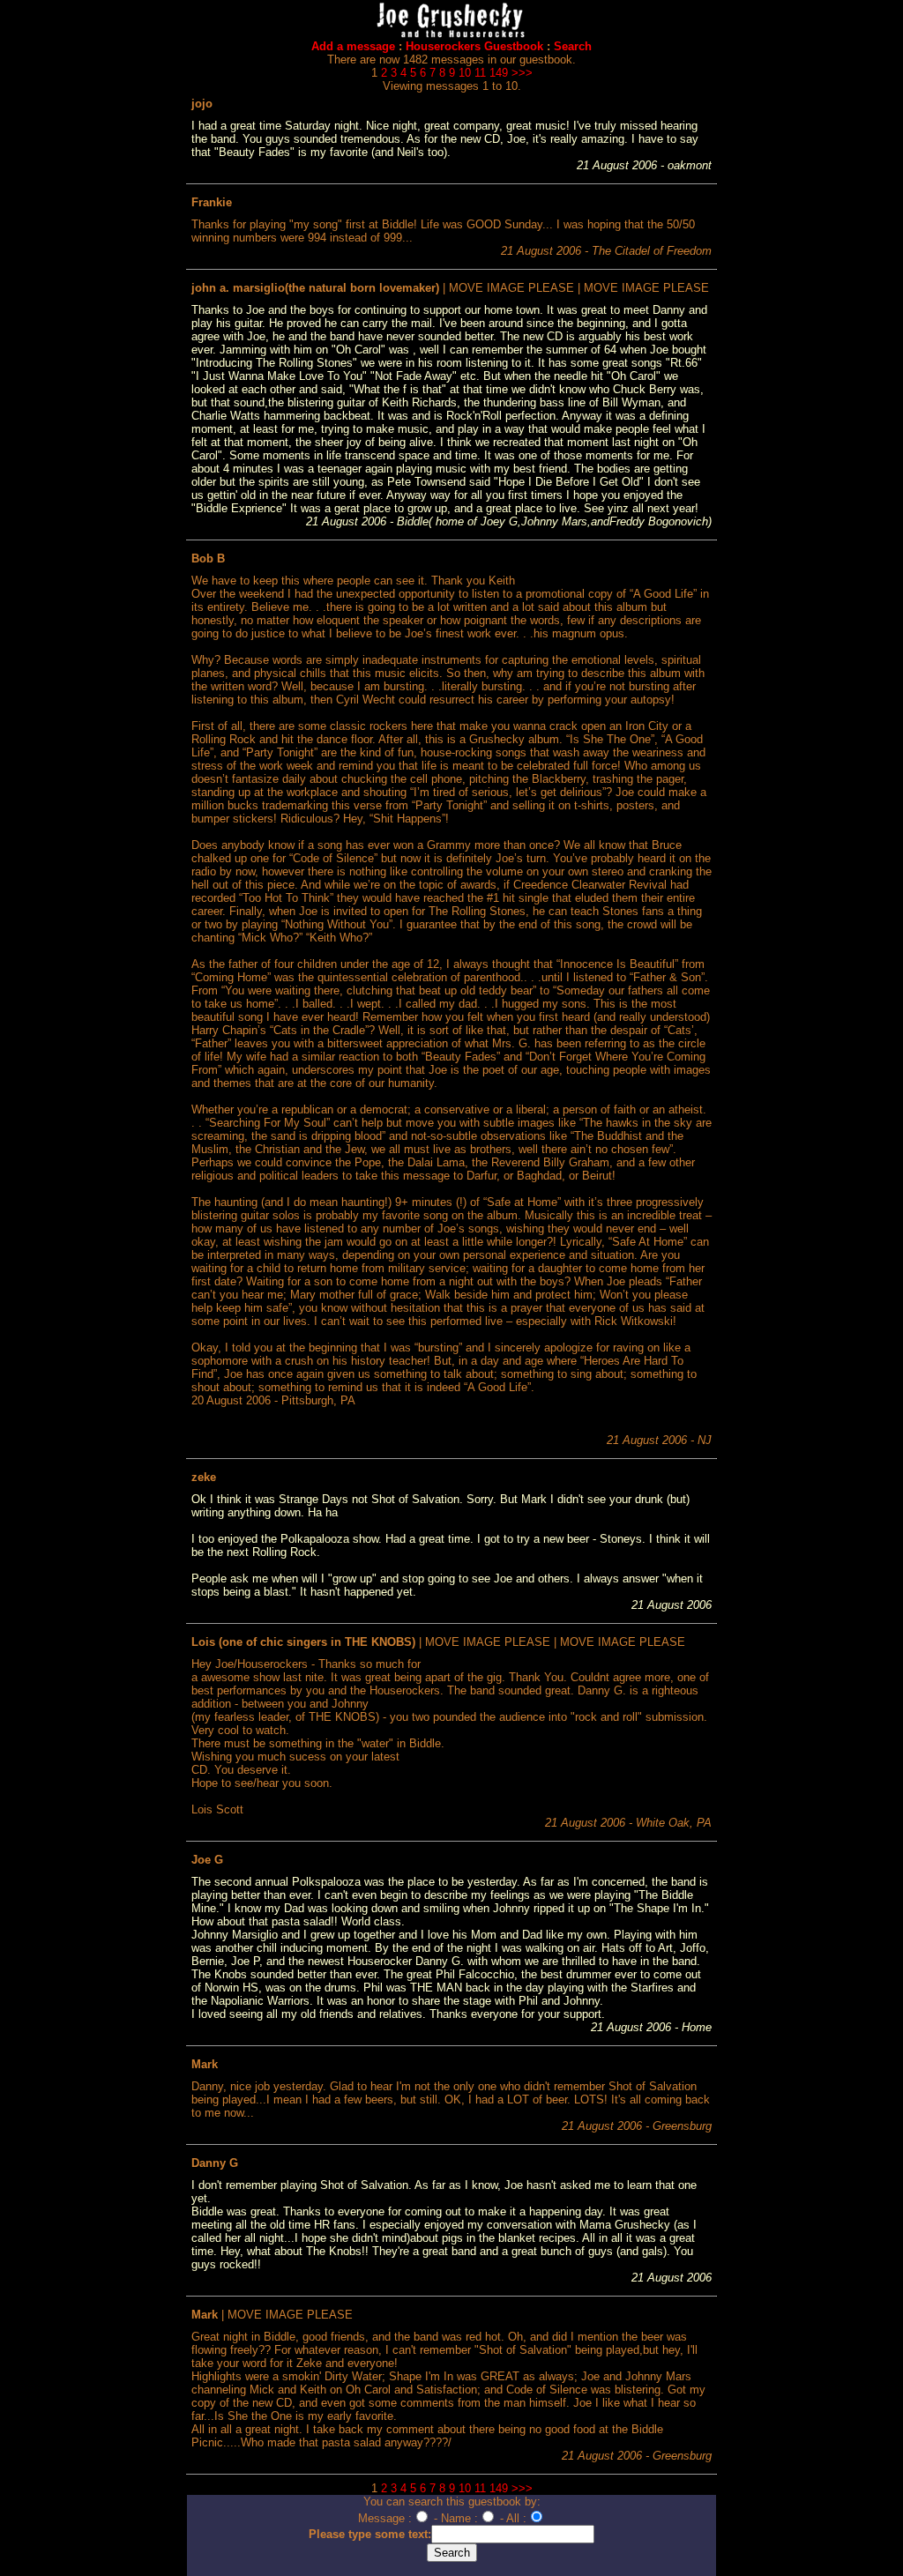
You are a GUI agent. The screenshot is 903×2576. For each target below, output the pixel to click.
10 (465, 73)
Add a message (353, 46)
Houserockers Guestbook (474, 46)
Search (573, 46)
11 (480, 73)
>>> (522, 73)
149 (499, 73)
